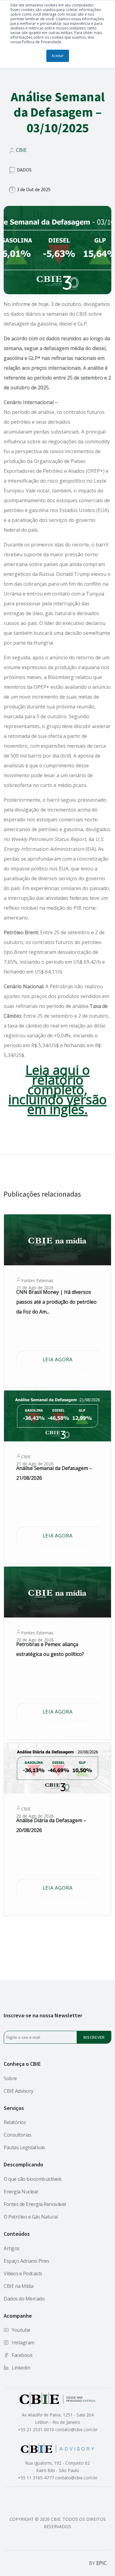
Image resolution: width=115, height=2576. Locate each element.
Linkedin (21, 2368)
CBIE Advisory (19, 2091)
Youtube (21, 2330)
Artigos (12, 2248)
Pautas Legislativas (24, 2147)
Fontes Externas (37, 1281)
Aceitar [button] (58, 56)
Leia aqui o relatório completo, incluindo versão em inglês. (57, 1089)
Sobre (10, 2078)
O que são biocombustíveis (33, 2179)
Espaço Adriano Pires (26, 2261)
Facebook (22, 2355)
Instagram (23, 2343)
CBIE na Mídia (19, 2286)
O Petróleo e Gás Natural (31, 2217)
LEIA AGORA (58, 1359)
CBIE (21, 150)
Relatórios (15, 2122)
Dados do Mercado (24, 2299)
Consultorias (17, 2135)
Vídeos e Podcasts (23, 2273)
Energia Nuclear (21, 2192)
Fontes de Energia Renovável (35, 2204)
